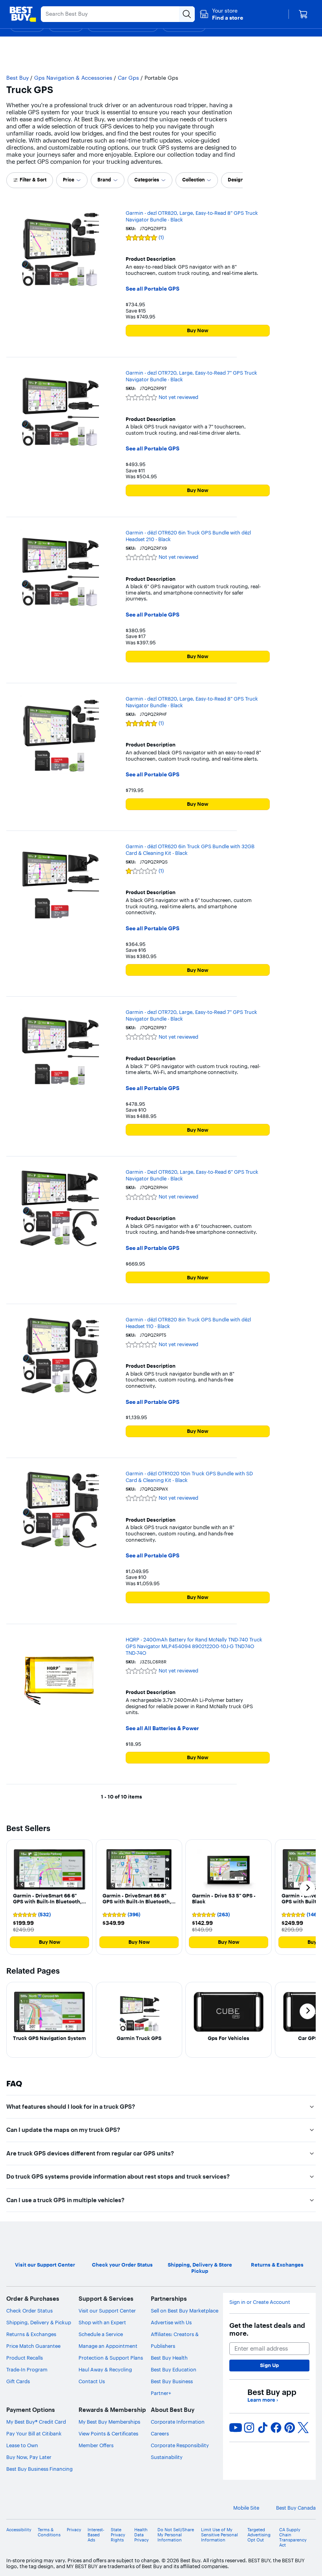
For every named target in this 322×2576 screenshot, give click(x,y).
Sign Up (269, 2365)
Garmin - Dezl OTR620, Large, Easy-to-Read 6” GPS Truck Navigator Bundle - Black (192, 1175)
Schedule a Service (101, 2334)
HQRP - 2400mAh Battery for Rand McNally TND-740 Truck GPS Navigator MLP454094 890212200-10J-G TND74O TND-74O (194, 1646)
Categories (147, 180)
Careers (160, 2433)
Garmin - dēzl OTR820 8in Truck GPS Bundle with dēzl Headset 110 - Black (188, 1323)
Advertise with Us (171, 2322)
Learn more (263, 2400)
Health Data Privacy (142, 2535)
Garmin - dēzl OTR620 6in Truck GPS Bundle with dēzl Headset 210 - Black (188, 536)
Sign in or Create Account (260, 2302)
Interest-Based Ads (96, 2535)
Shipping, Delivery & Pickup (39, 2322)
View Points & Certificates (108, 2433)
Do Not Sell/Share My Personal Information (176, 2535)
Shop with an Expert (102, 2322)
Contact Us (92, 2381)
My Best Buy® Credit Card (36, 2422)
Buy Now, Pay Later (29, 2457)
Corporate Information (178, 2422)
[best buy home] (23, 14)
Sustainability (167, 2457)
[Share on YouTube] (236, 2428)
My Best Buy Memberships (109, 2422)
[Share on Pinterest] (290, 2428)
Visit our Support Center (107, 2311)
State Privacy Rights (118, 2535)
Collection (193, 180)
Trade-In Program (27, 2369)
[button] (221, 14)
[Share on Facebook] (276, 2428)
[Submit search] (187, 14)
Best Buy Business (172, 2381)
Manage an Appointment (108, 2346)
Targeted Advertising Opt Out (259, 2535)
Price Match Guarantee (33, 2346)
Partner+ (161, 2393)
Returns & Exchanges (31, 2334)
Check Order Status (29, 2311)
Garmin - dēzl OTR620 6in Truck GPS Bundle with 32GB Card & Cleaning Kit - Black (190, 850)
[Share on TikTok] (263, 2428)
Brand (104, 180)
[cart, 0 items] (303, 14)
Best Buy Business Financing (39, 2469)
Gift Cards (18, 2381)
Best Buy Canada (296, 2508)
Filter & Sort (33, 180)
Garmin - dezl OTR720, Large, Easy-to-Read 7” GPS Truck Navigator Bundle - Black (191, 376)
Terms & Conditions (49, 2532)
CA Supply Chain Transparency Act (293, 2538)
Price (69, 180)
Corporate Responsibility (180, 2445)
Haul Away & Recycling (105, 2369)
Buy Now (198, 330)
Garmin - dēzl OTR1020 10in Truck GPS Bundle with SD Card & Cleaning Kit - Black (189, 1477)
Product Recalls (25, 2358)
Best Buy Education (174, 2369)
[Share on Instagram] (249, 2428)
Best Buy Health (169, 2358)
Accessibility (19, 2530)
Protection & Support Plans (111, 2358)
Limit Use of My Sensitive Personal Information (220, 2535)
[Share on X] (303, 2428)
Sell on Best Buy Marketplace (185, 2311)
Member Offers (96, 2445)
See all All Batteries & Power (162, 1728)
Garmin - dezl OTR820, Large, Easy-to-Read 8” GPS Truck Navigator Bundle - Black (192, 216)
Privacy (74, 2530)
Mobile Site (246, 2508)
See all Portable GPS (153, 289)
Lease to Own (22, 2445)
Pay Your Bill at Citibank (34, 2433)
